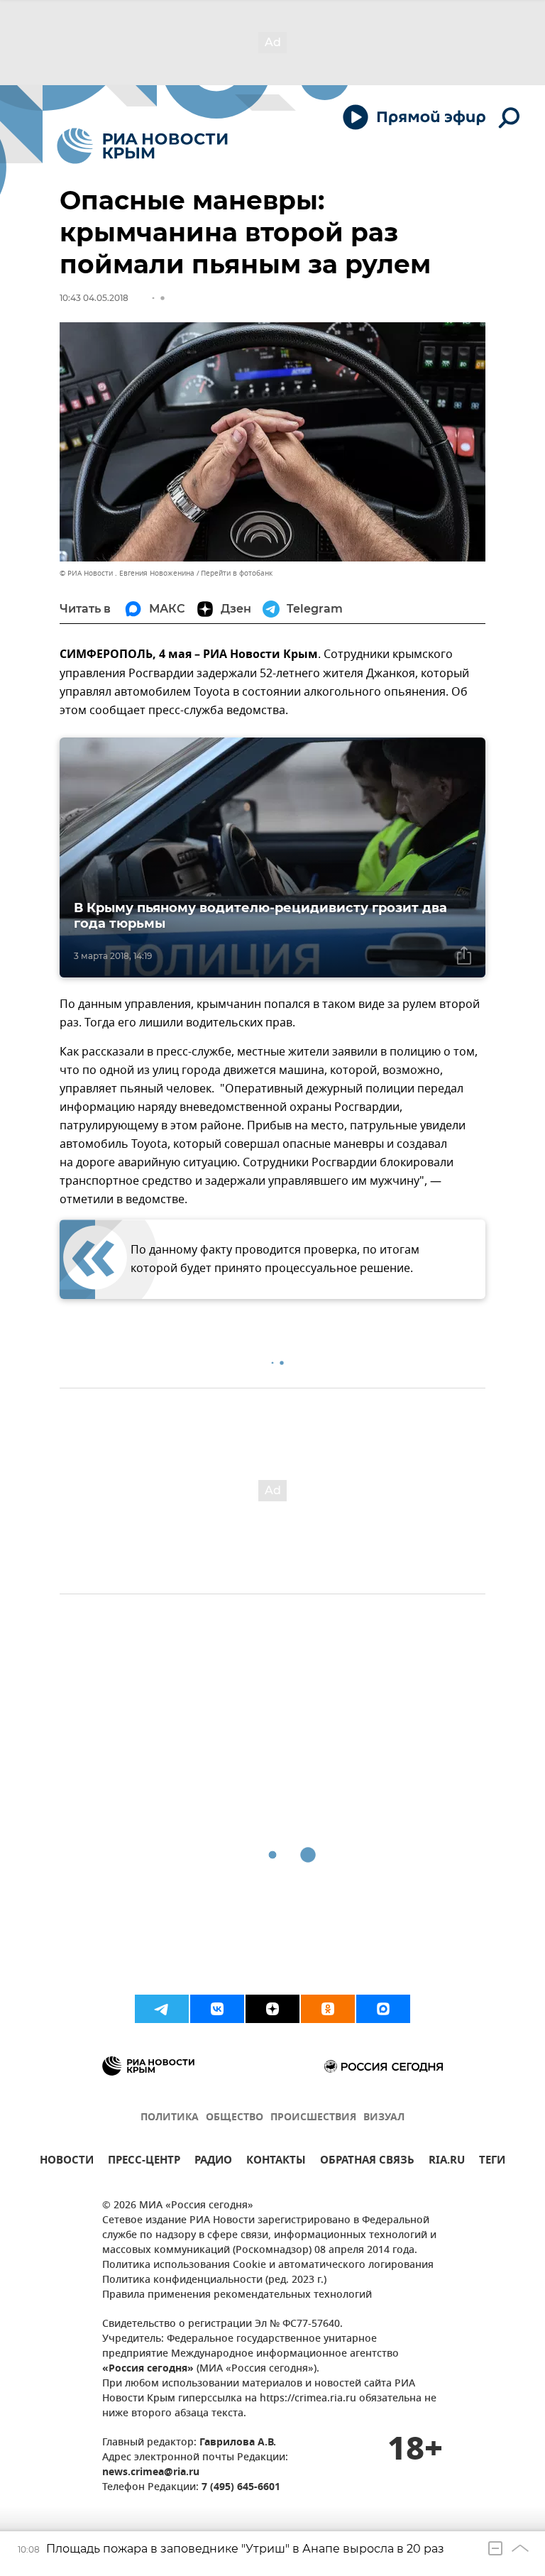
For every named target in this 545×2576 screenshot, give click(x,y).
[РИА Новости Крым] (142, 146)
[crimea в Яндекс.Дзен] (272, 2009)
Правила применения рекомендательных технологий (237, 2295)
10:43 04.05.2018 (94, 298)
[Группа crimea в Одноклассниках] (328, 2009)
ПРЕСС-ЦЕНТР (144, 2162)
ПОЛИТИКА (170, 2118)
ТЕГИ (492, 2162)
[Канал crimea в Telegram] (162, 2009)
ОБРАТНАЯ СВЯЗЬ (367, 2162)
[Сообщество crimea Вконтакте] (217, 2009)
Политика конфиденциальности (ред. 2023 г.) (214, 2280)
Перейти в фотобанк (237, 573)
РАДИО (213, 2162)
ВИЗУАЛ (384, 2118)
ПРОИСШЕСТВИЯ (313, 2118)
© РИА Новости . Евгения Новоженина (127, 573)
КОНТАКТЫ (276, 2162)
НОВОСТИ (67, 2162)
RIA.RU (447, 2162)
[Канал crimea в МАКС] (383, 2009)
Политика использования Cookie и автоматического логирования (268, 2265)
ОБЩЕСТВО (235, 2118)
